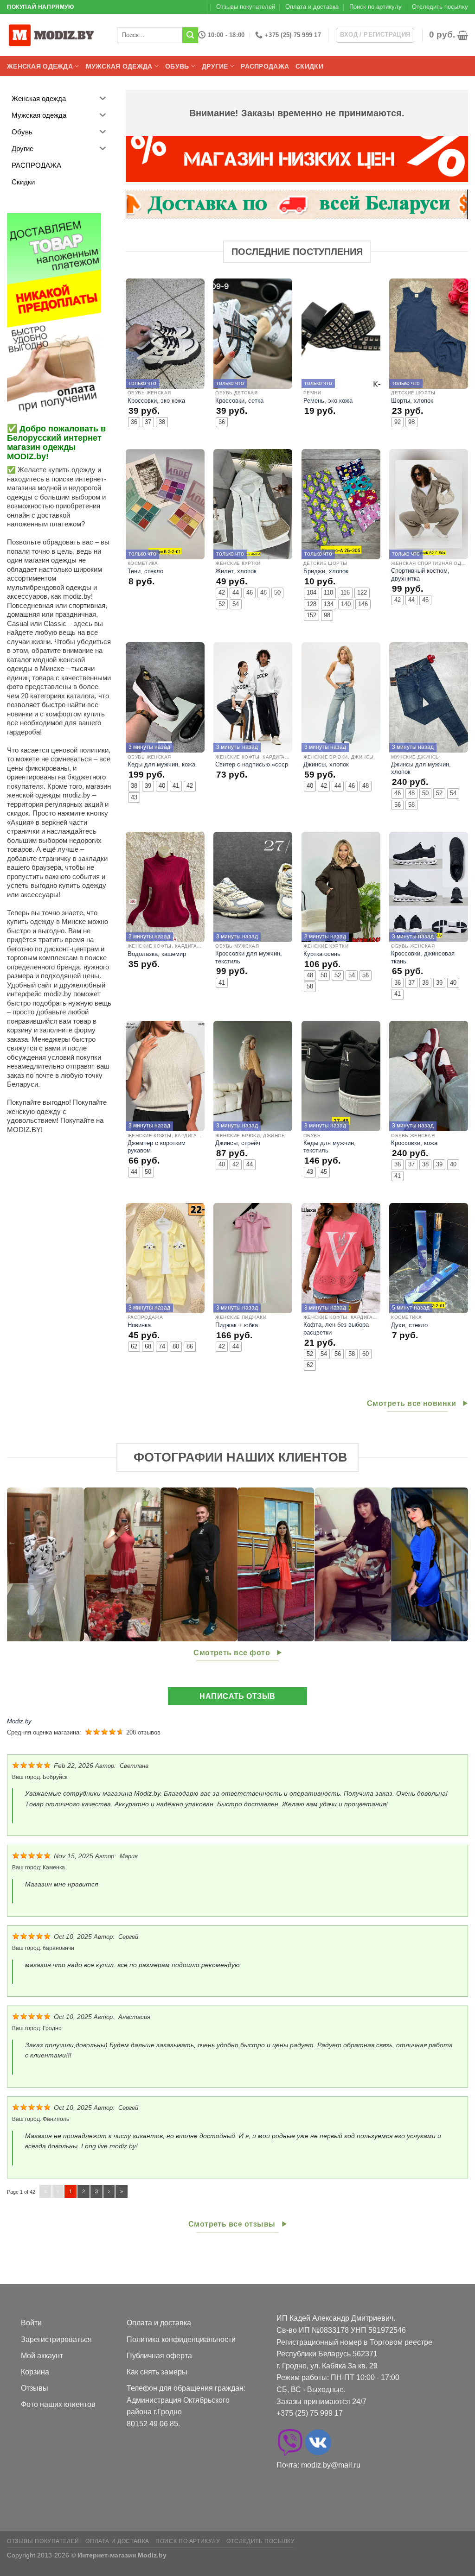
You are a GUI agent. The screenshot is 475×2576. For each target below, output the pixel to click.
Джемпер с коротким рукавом (157, 1147)
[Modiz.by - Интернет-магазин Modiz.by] (53, 35)
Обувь (177, 66)
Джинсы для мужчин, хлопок (421, 768)
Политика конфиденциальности (181, 2339)
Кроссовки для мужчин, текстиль (249, 957)
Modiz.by (19, 1721)
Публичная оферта (159, 2356)
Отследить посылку (440, 7)
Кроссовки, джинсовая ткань (423, 957)
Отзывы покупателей (246, 7)
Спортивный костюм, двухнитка (420, 575)
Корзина (35, 2372)
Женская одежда (40, 66)
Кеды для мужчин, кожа (161, 764)
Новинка (139, 1325)
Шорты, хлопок (412, 401)
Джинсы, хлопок (326, 764)
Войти (31, 2323)
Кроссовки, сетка (239, 401)
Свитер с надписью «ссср (252, 764)
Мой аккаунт (42, 2356)
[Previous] (28, 1564)
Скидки (309, 66)
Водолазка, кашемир (157, 954)
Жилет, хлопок (236, 571)
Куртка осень (322, 954)
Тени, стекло (145, 571)
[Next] (447, 1564)
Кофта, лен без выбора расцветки (336, 1329)
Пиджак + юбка (237, 1325)
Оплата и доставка (312, 7)
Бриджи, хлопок (326, 571)
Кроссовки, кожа (414, 1143)
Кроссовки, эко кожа (156, 401)
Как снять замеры (157, 2372)
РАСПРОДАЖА (265, 66)
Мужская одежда (119, 66)
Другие (215, 66)
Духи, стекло (409, 1325)
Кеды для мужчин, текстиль (330, 1147)
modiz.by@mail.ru (331, 2465)
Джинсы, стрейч (238, 1143)
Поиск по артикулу (376, 7)
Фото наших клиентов (58, 2404)
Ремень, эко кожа (328, 401)
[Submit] (190, 35)
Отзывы (35, 2388)
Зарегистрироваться (56, 2339)
